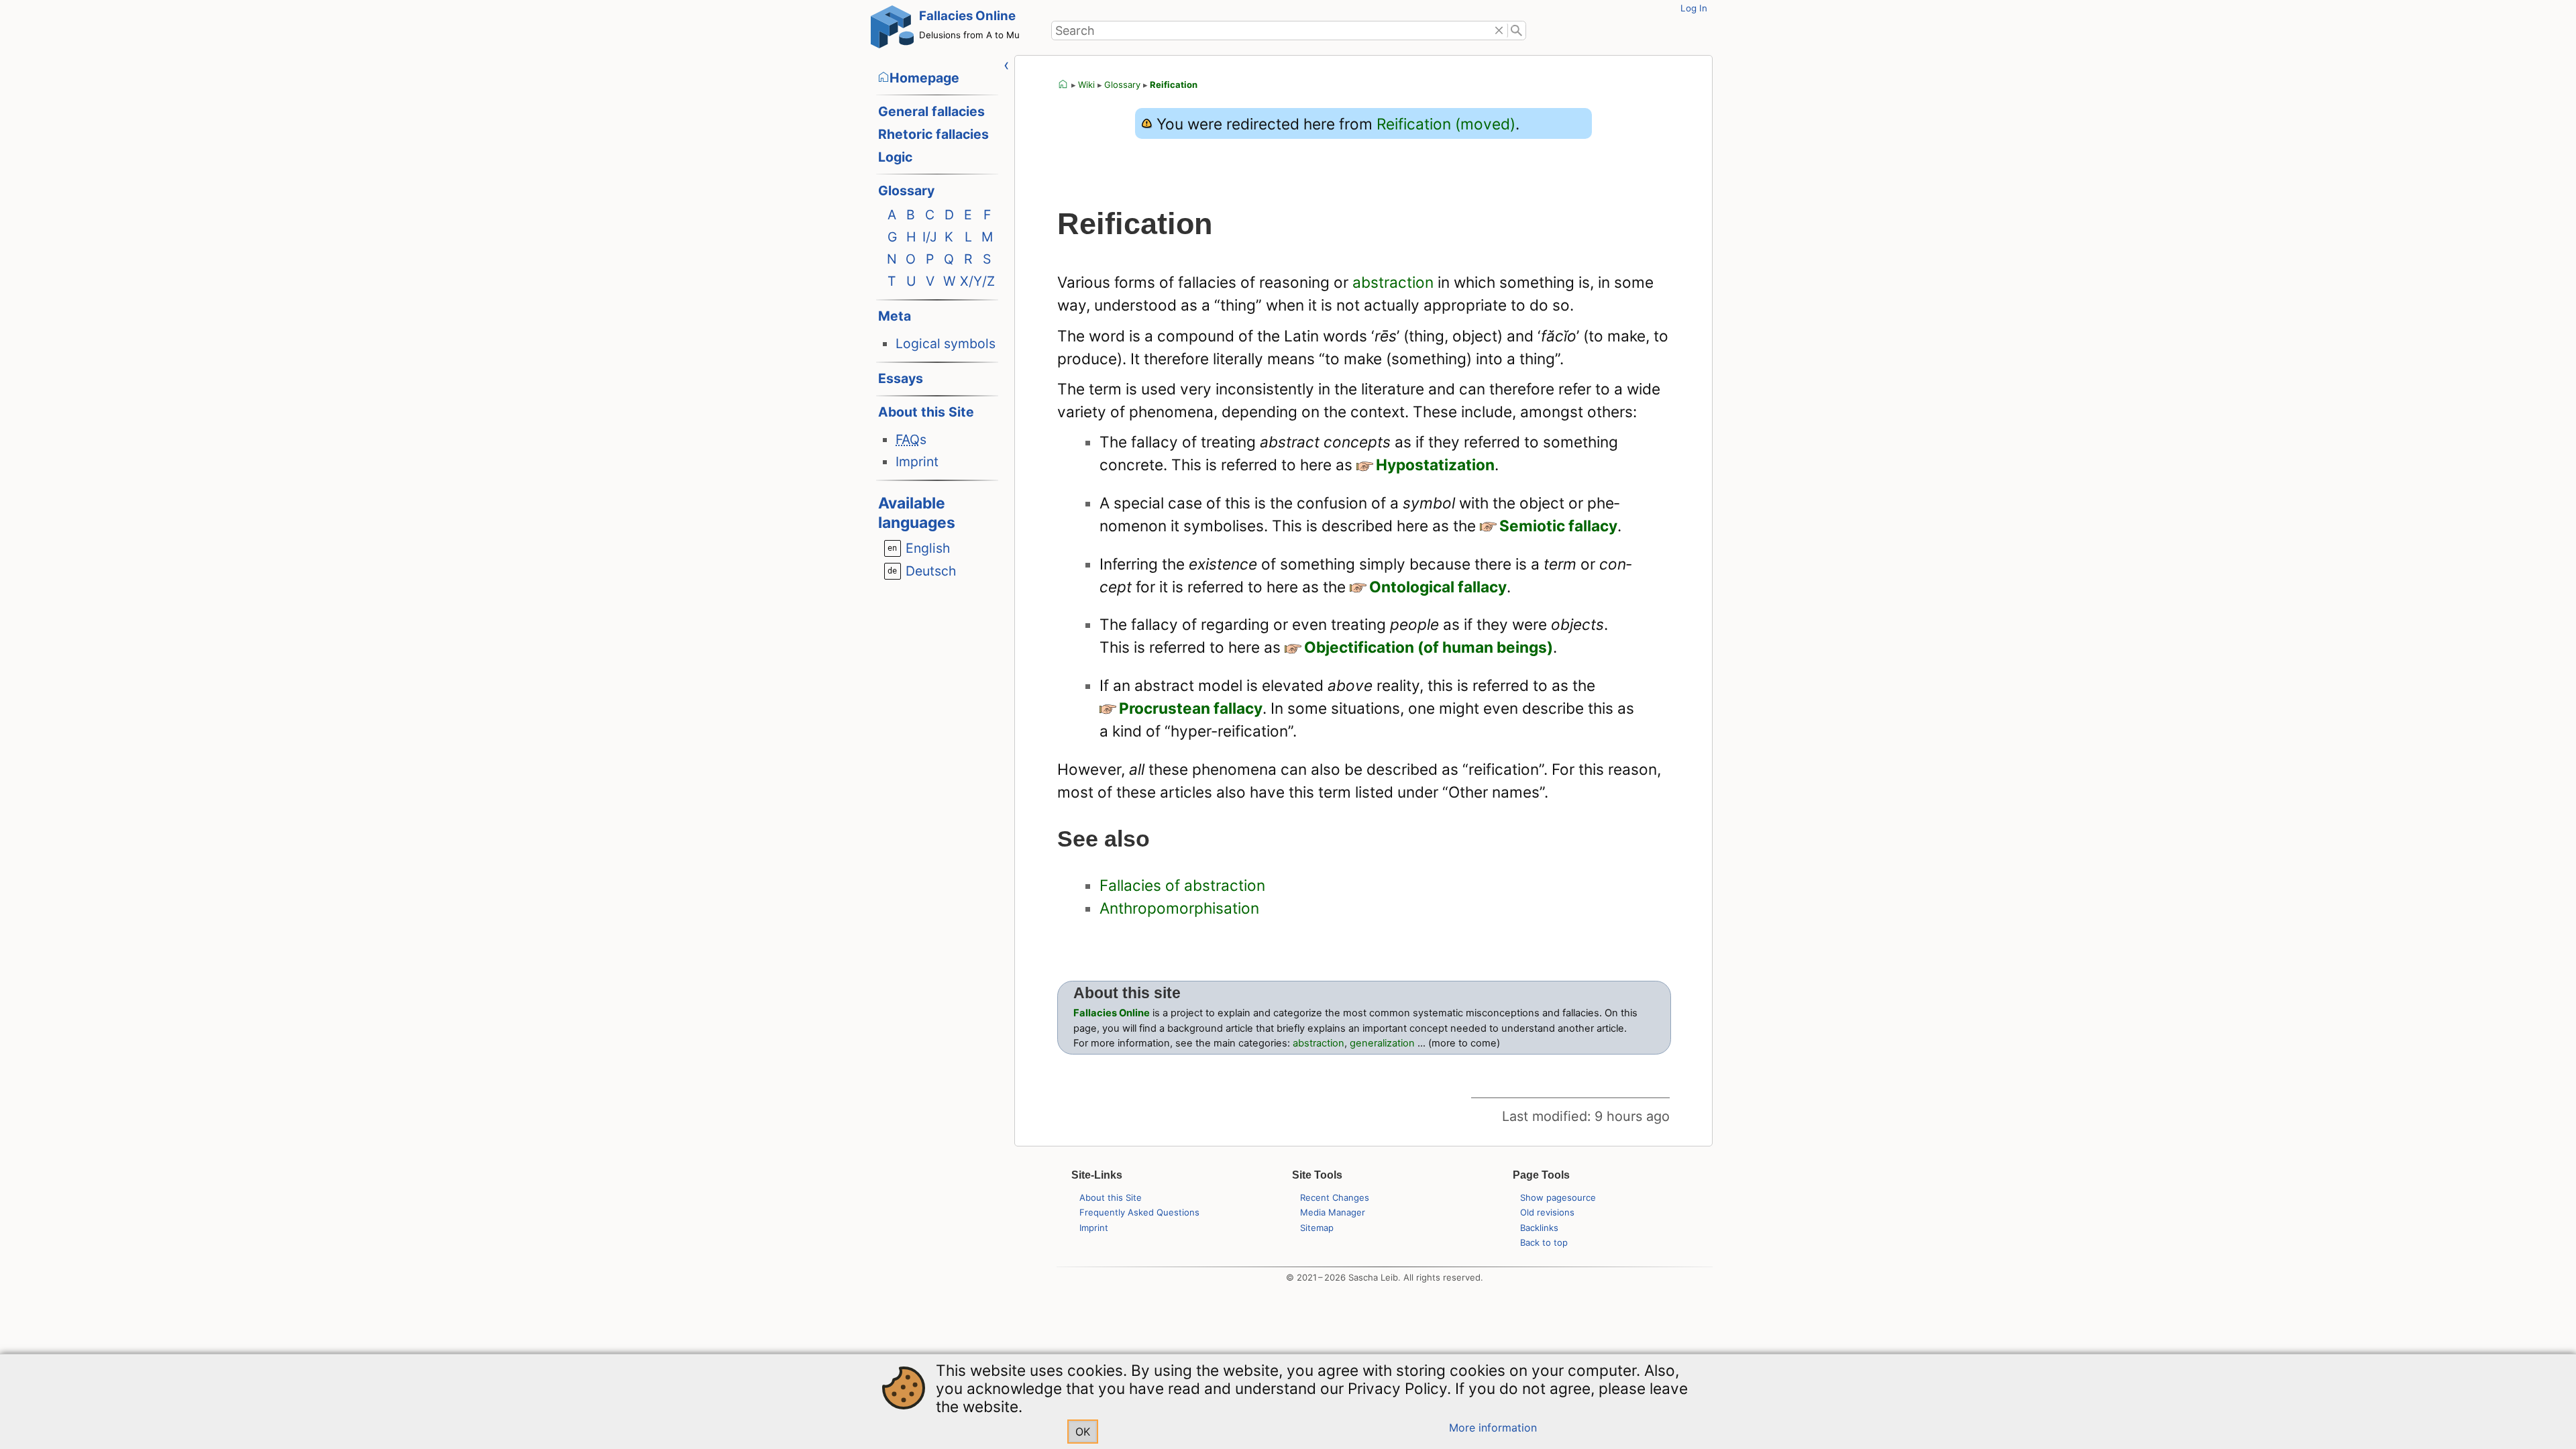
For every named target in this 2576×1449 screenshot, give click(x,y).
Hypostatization (1435, 465)
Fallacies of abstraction (1182, 885)
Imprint (917, 462)
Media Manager (1333, 1212)
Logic (895, 157)
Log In (1694, 8)
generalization (1382, 1043)
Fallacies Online (967, 16)
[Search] (1517, 31)
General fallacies (931, 111)
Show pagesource (1558, 1197)
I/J (930, 237)
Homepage (924, 78)
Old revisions (1547, 1212)
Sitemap (1317, 1228)
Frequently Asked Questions (1139, 1212)
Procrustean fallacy (1191, 708)
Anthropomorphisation (1179, 908)
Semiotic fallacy (1558, 526)
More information (1493, 1428)
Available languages (917, 513)
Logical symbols (946, 343)
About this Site (926, 412)
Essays (901, 378)
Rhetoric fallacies (933, 134)
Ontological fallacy (1438, 587)
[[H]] (892, 30)
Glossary (906, 191)
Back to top (1544, 1242)
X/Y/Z (977, 281)
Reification (1174, 85)
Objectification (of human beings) (1429, 647)
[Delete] (1499, 31)
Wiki (1086, 85)
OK (1083, 1432)
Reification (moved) (1446, 124)
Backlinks (1539, 1228)
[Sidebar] (1007, 65)
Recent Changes (1335, 1197)
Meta (895, 316)
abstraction (1393, 282)
